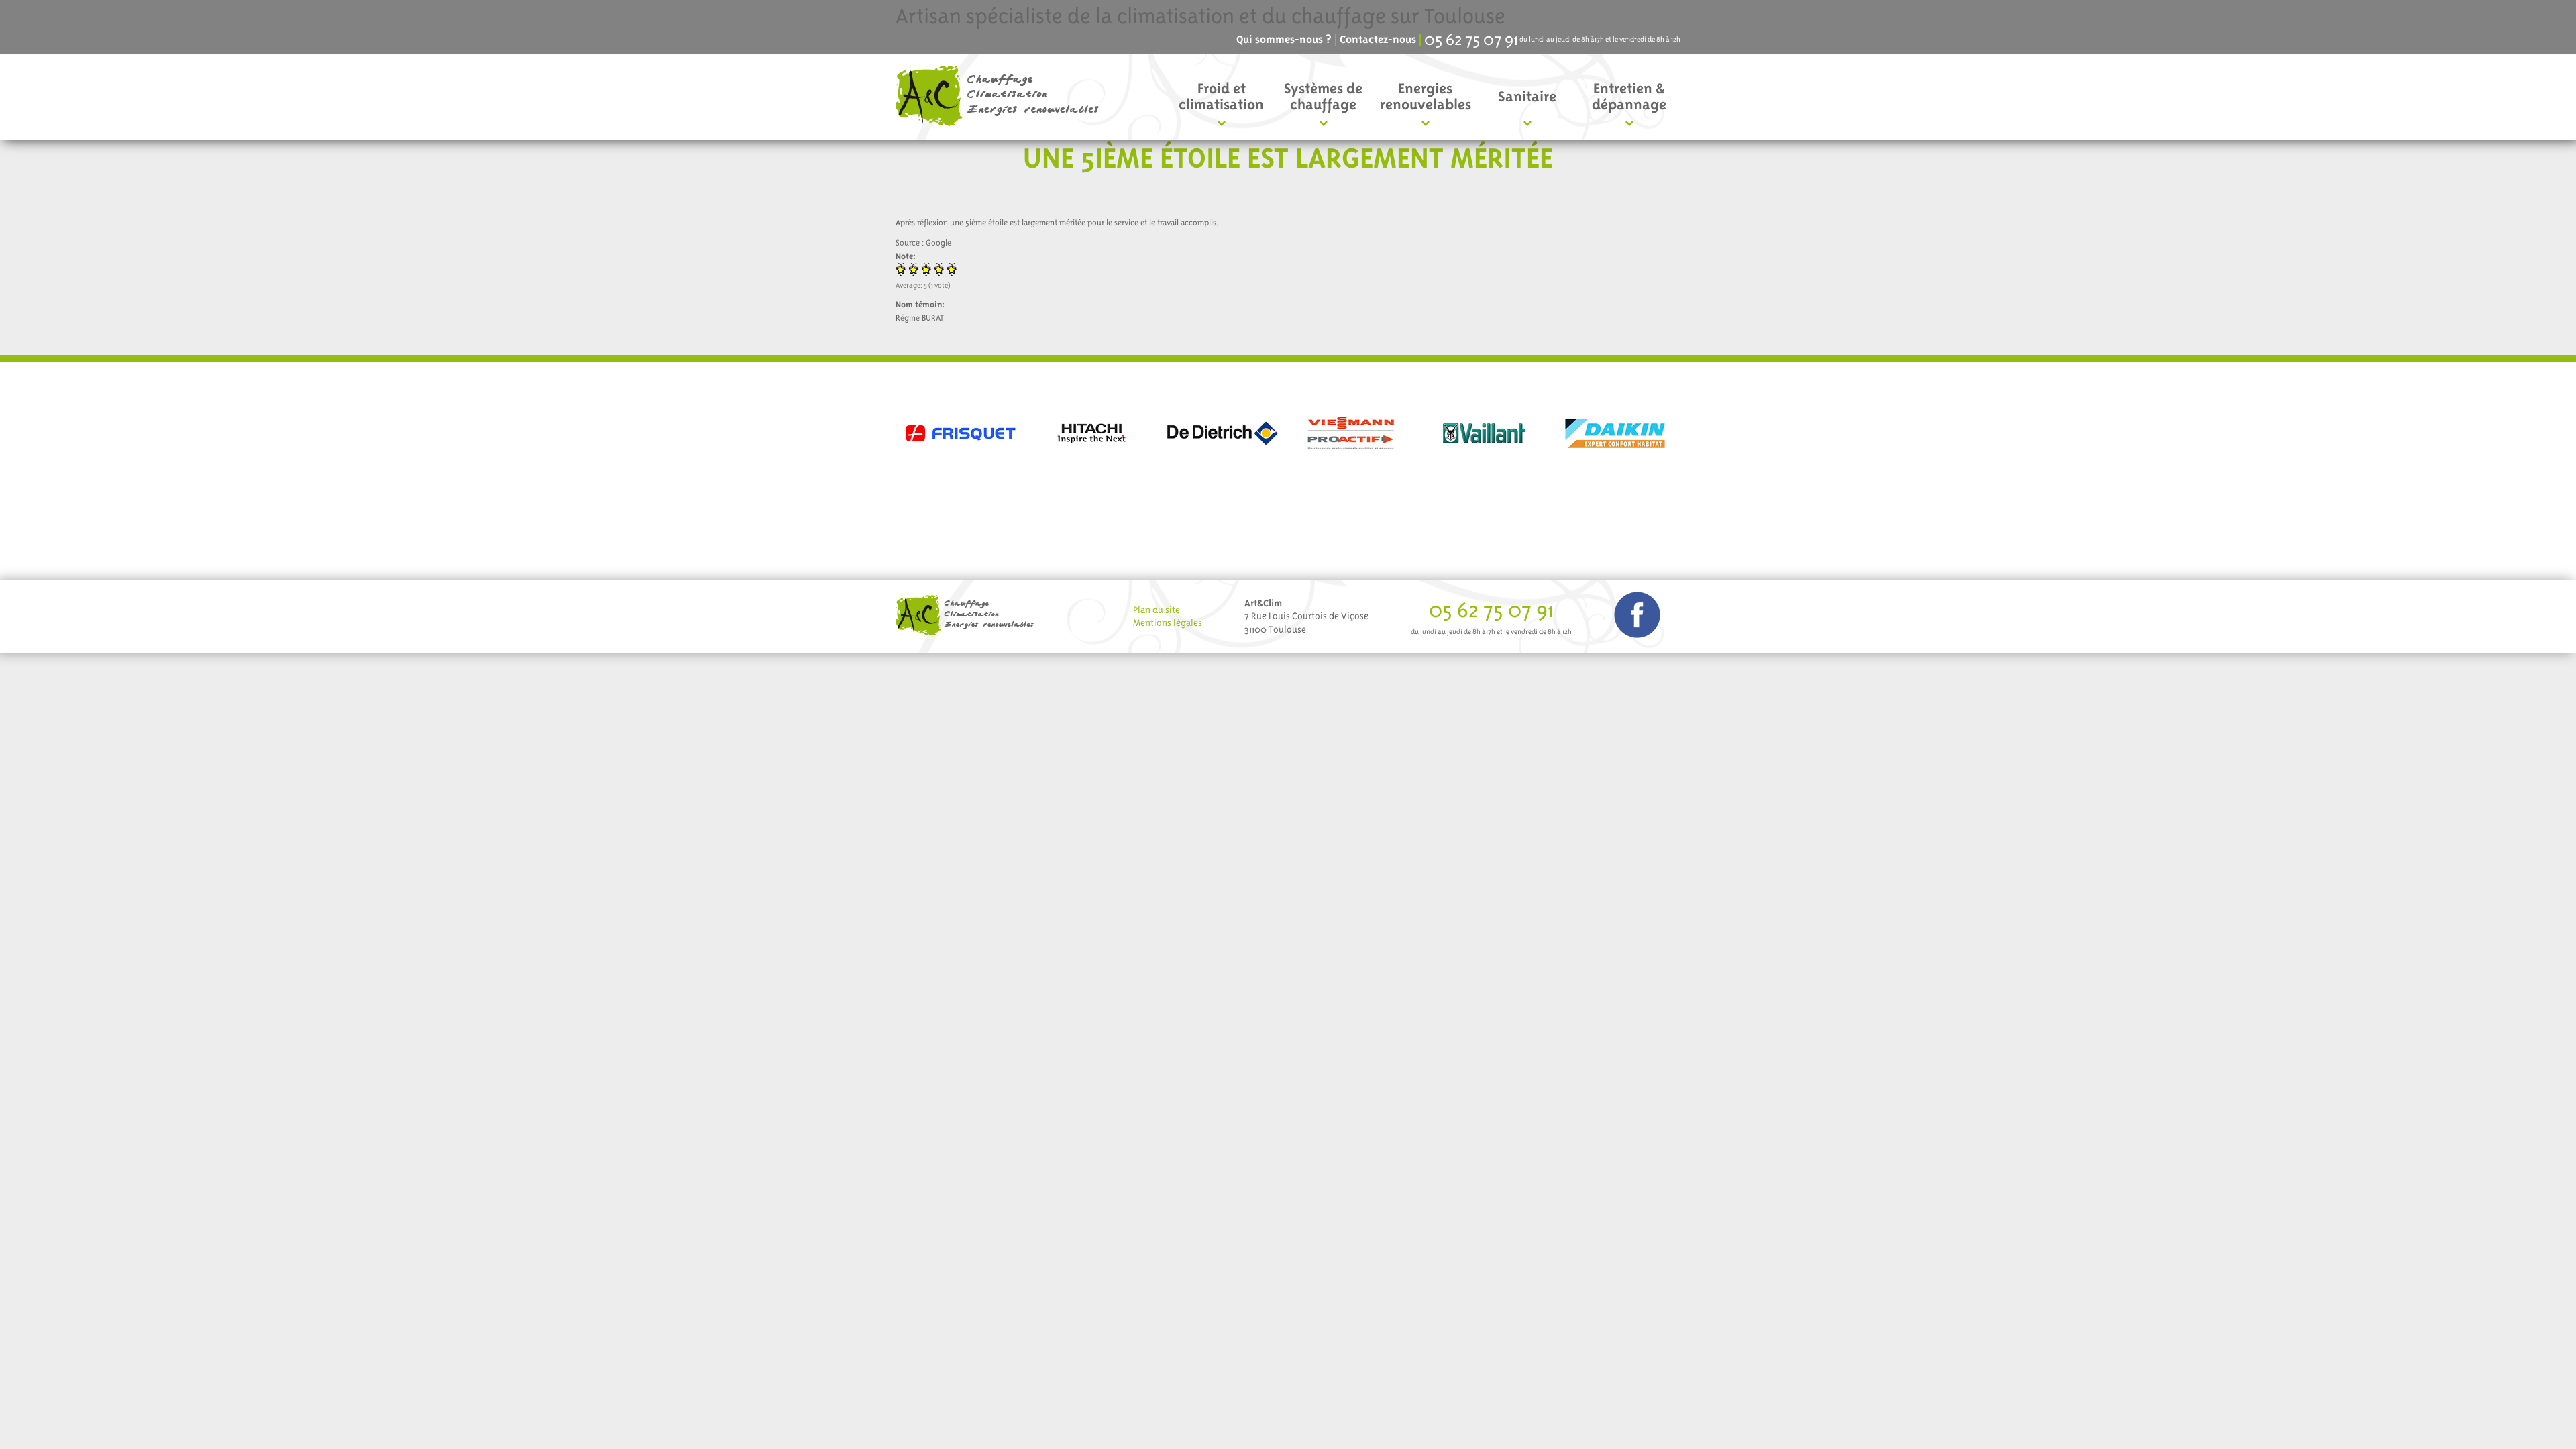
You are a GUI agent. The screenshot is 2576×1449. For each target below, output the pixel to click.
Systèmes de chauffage (1323, 96)
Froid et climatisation (1221, 96)
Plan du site (1157, 610)
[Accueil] (1002, 97)
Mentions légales (1168, 623)
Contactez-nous (1378, 40)
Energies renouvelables (1426, 96)
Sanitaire (1527, 96)
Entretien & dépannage (1629, 96)
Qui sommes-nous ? (1284, 40)
